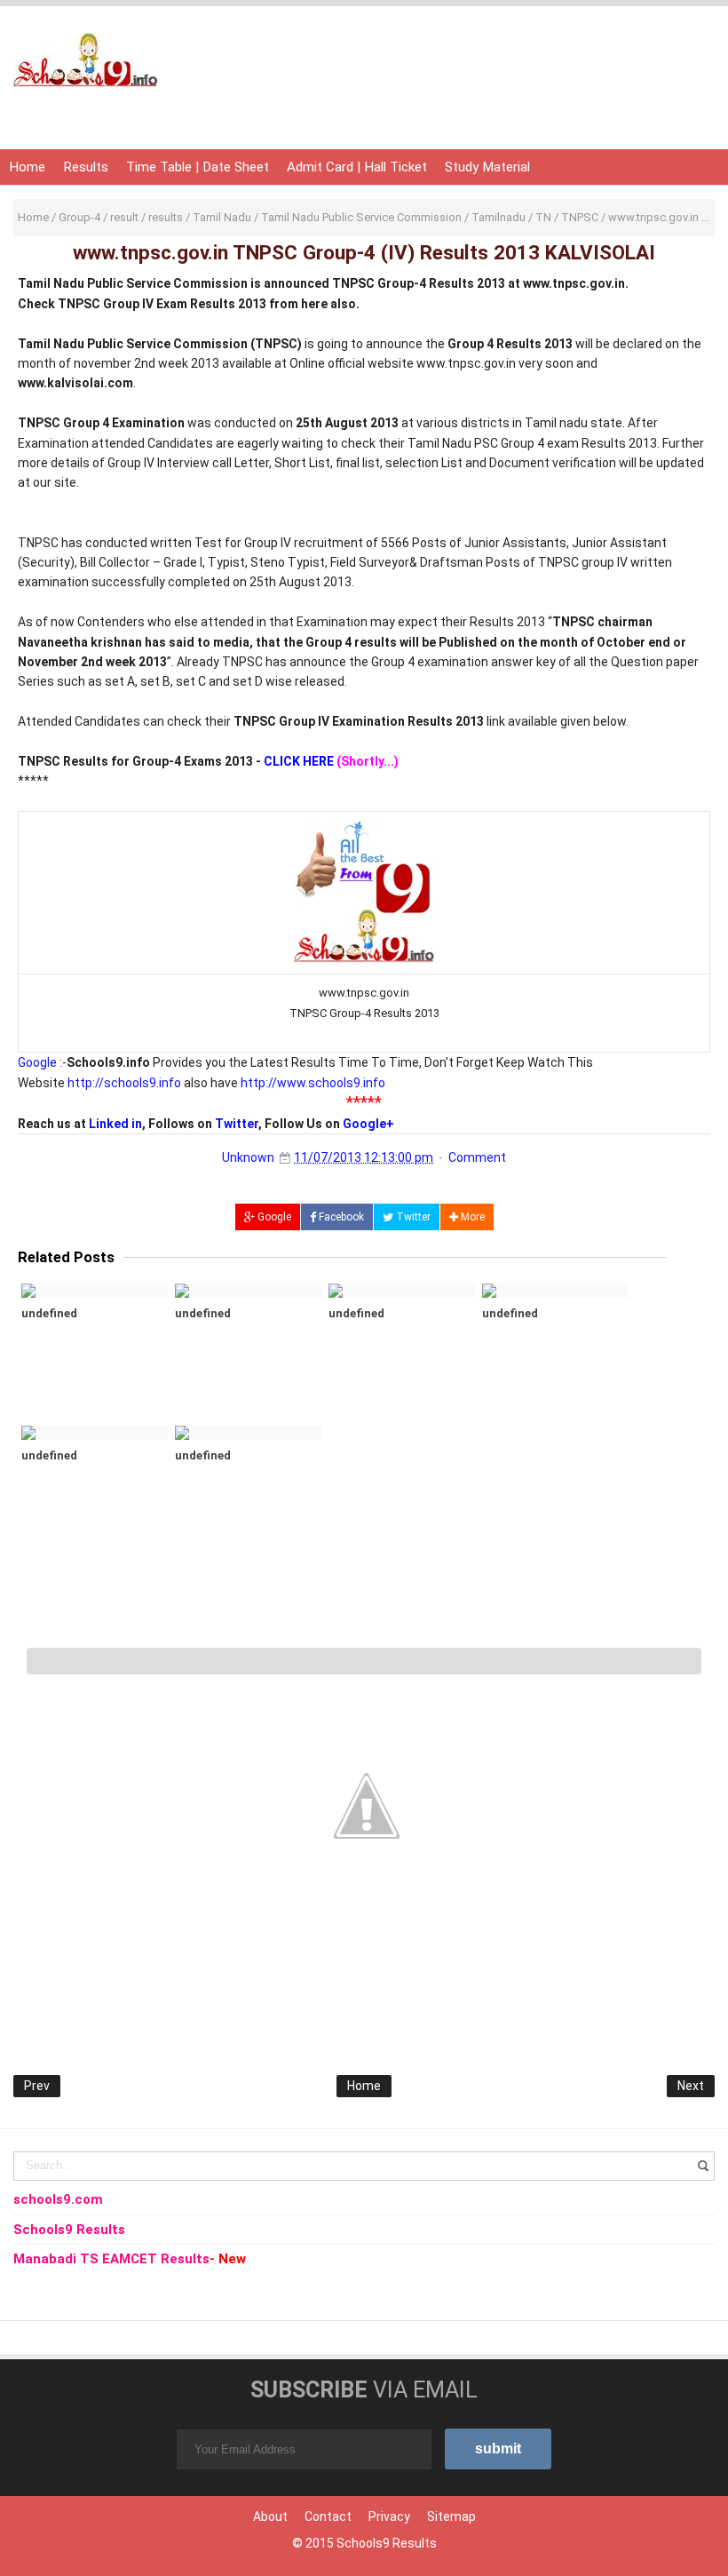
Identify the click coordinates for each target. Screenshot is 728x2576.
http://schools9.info (124, 1083)
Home (27, 167)
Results (86, 167)
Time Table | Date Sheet (198, 167)
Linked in (115, 1124)
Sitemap (451, 2516)
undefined (49, 1313)
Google (273, 1217)
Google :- (42, 1062)
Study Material (487, 167)
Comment (477, 1157)
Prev (37, 2086)
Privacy (389, 2516)
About (270, 2516)
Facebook (340, 1217)
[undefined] (95, 1291)
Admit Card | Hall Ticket (357, 167)
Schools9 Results (387, 2543)
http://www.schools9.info (313, 1083)
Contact (328, 2516)
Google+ (368, 1124)
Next (691, 2086)
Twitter (237, 1124)
